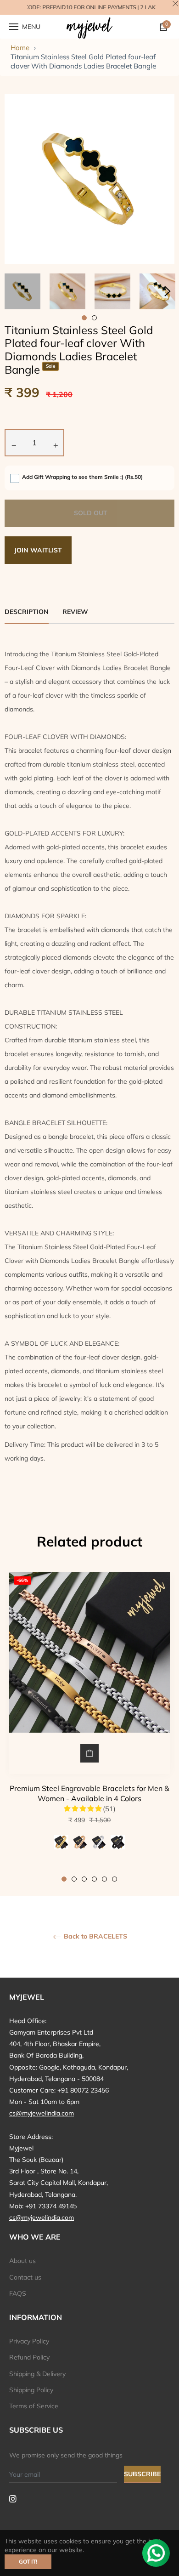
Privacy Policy (29, 2341)
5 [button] (104, 1879)
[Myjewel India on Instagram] (13, 2498)
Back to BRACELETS (95, 1936)
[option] (89, 1727)
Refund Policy (29, 2357)
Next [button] (168, 291)
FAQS (18, 2293)
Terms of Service (34, 2406)
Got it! (28, 2562)
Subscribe (142, 2474)
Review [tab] (76, 612)
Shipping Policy (31, 2390)
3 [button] (84, 1879)
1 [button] (64, 1879)
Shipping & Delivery (37, 2374)
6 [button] (115, 1879)
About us (22, 2261)
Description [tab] (27, 612)
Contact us (25, 2277)
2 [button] (74, 1879)
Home (20, 48)
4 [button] (94, 1879)
